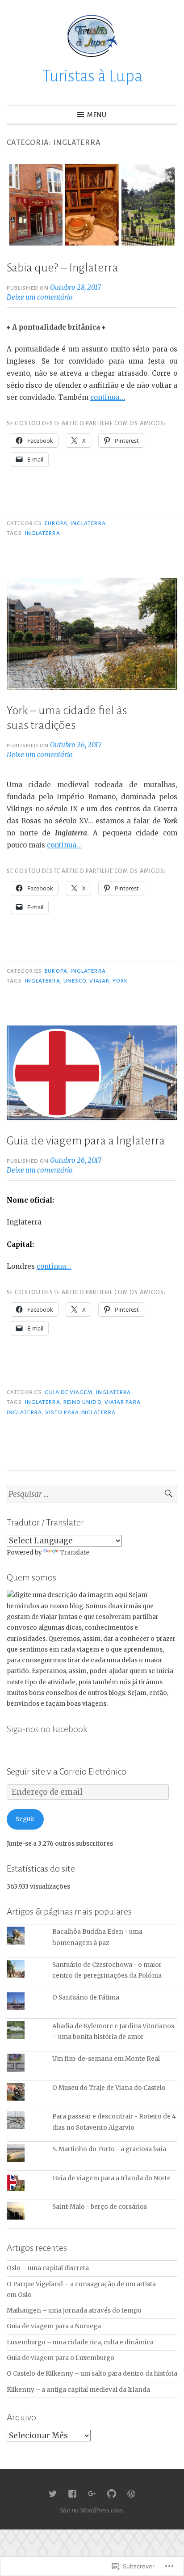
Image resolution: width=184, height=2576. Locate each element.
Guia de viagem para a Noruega (54, 2326)
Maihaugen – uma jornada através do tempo (74, 2311)
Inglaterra (88, 523)
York (120, 981)
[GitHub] (112, 2494)
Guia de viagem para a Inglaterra (86, 1141)
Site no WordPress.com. (92, 2510)
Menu (97, 115)
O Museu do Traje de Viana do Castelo (109, 2088)
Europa (56, 523)
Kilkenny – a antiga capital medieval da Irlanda (78, 2390)
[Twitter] (53, 2494)
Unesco (75, 981)
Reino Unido (82, 1402)
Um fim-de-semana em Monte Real (106, 2059)
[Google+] (92, 2494)
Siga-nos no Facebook (47, 1729)
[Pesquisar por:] (92, 1494)
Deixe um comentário (40, 297)
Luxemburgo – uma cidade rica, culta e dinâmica (80, 2342)
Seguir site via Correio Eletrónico (67, 1771)
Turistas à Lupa (92, 76)
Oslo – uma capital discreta (48, 2268)
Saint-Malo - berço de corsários (100, 2207)
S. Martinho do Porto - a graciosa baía (109, 2149)
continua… (108, 397)
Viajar (99, 981)
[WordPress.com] (131, 2494)
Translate (75, 1553)
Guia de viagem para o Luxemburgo (61, 2358)
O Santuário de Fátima (86, 1998)
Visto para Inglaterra (80, 1412)
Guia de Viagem (69, 1392)
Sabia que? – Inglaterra (62, 268)
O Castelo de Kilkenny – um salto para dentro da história (92, 2374)
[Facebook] (72, 2494)
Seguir (25, 1819)
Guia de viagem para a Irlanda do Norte (111, 2178)
